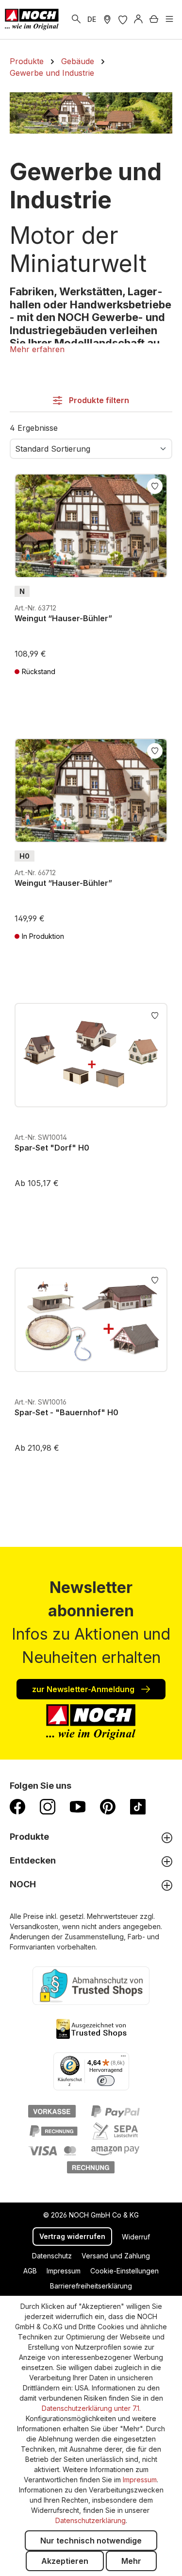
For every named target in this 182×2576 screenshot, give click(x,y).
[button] (37, 349)
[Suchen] (76, 19)
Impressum (64, 2271)
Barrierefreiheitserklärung (91, 2286)
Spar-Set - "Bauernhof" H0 (66, 1412)
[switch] (106, 2081)
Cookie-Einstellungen (124, 2271)
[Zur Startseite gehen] (32, 19)
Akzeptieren (65, 2561)
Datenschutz (52, 2256)
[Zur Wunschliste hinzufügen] (155, 485)
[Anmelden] (138, 19)
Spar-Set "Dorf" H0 (52, 1148)
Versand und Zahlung (116, 2256)
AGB (30, 2271)
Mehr (131, 2561)
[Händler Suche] (107, 19)
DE (92, 19)
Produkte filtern (98, 400)
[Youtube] (78, 1806)
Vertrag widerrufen (72, 2236)
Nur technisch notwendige (91, 2541)
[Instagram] (48, 1806)
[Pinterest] (108, 1806)
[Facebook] (17, 1806)
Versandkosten (34, 1926)
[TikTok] (138, 1806)
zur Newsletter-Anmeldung (84, 1689)
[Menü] (169, 19)
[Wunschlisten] (123, 19)
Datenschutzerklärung (91, 2520)
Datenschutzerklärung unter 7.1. (91, 2408)
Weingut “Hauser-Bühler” (63, 618)
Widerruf (136, 2237)
